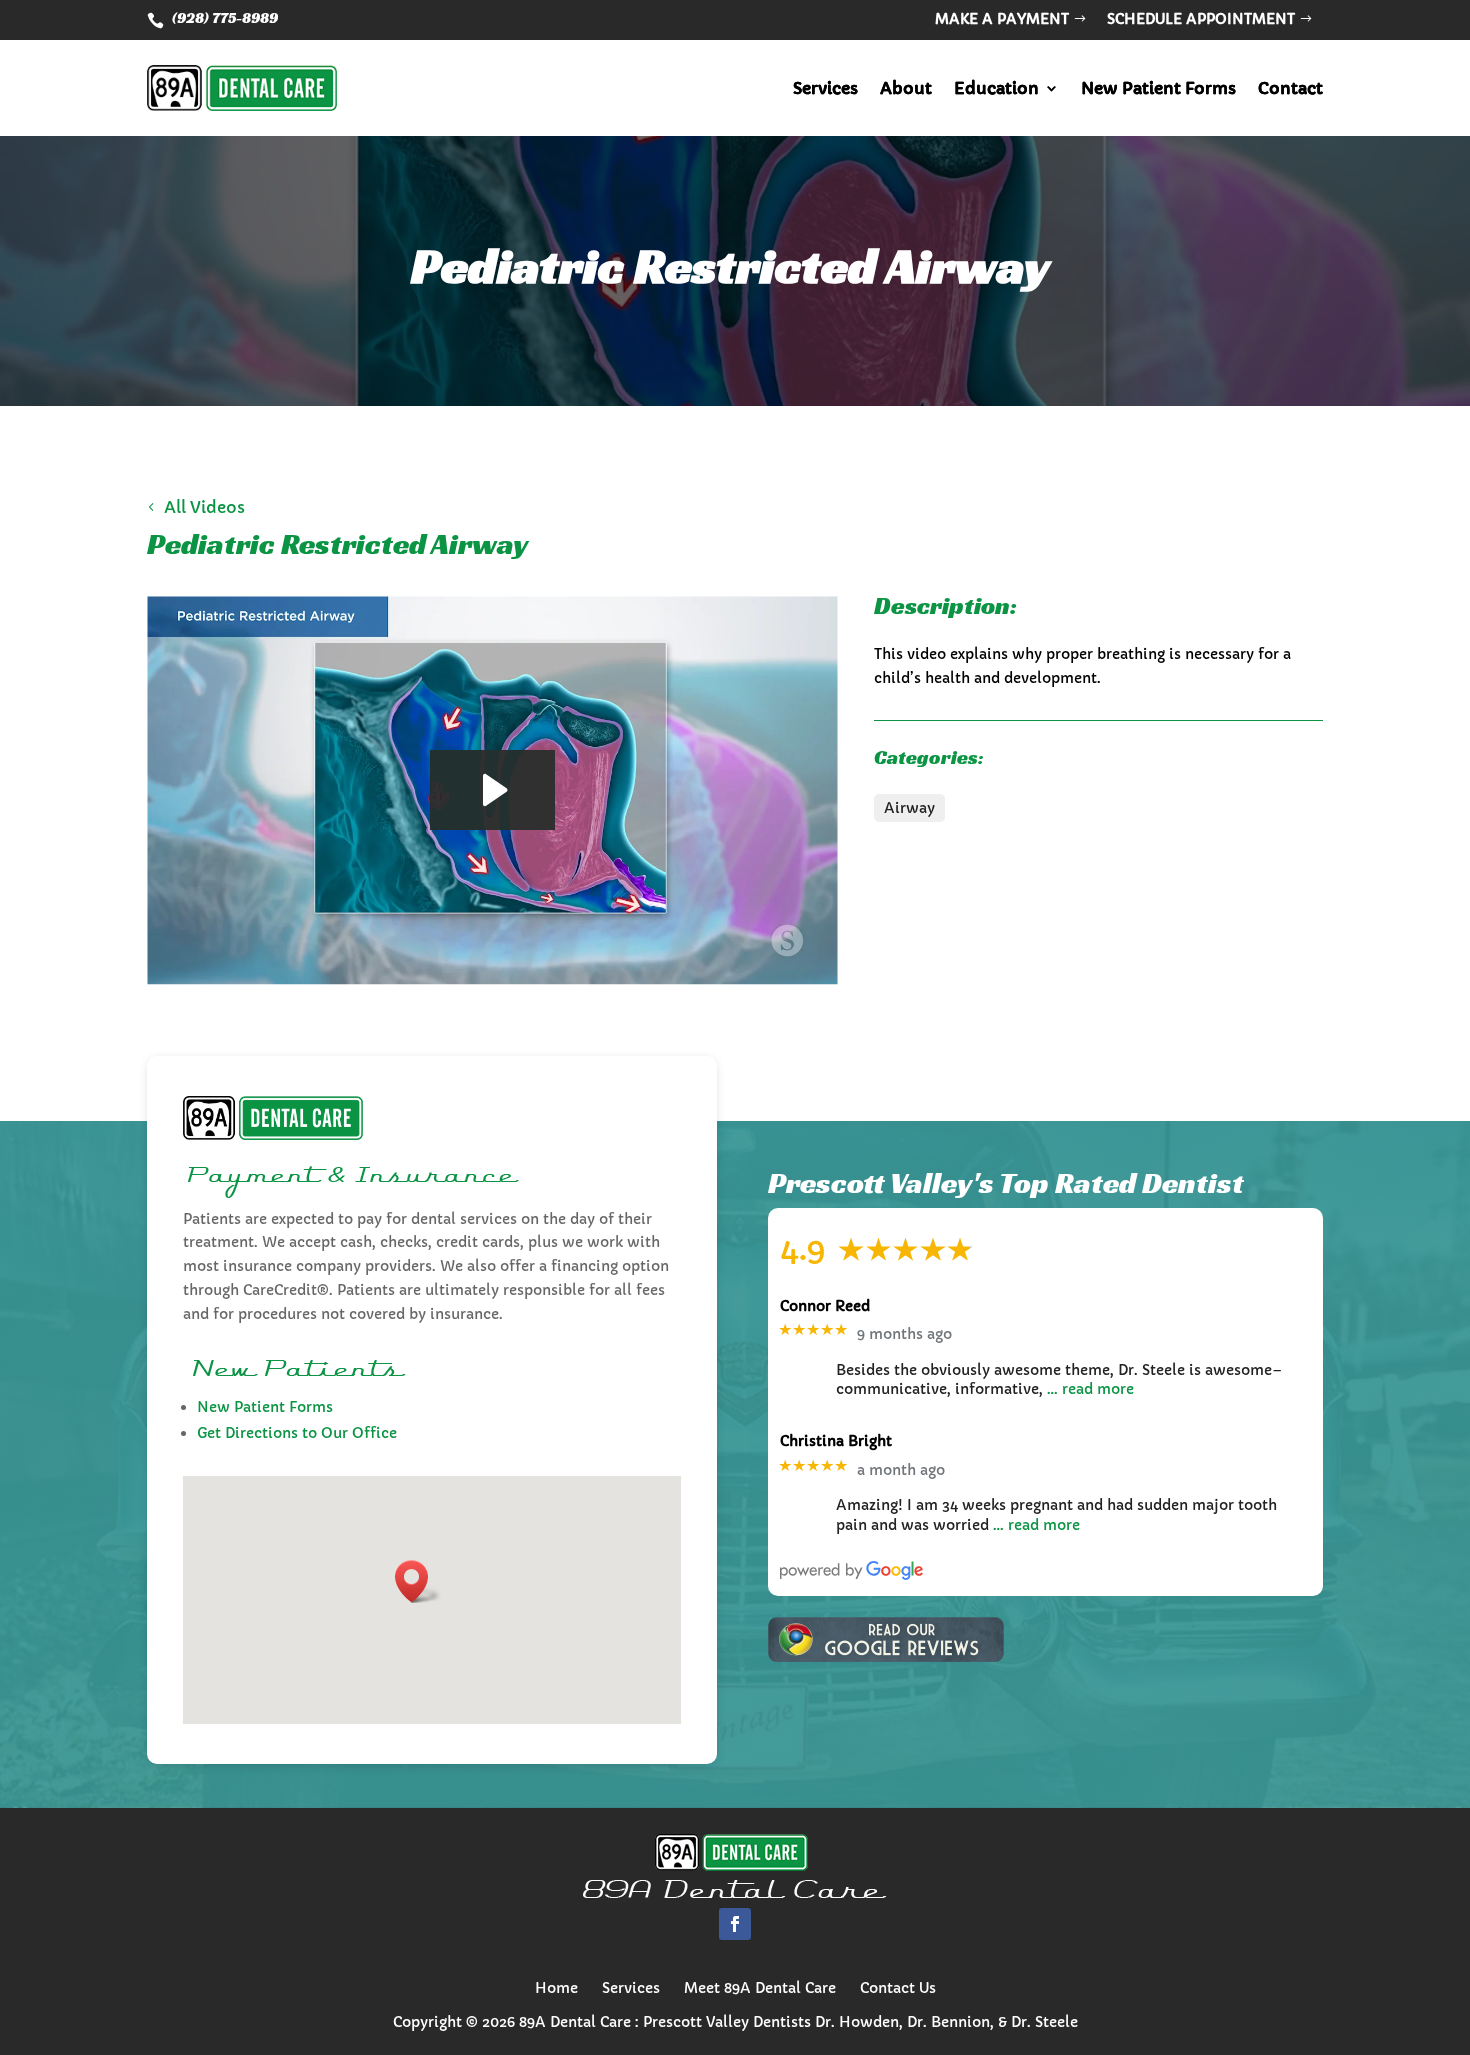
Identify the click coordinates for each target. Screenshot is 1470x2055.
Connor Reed (825, 1306)
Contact (1290, 88)
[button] (418, 1581)
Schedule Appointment (1201, 19)
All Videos (204, 507)
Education (996, 88)
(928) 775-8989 (225, 17)
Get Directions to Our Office (297, 1433)
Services (825, 88)
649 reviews (1032, 1254)
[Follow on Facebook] (735, 1924)
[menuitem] (556, 1988)
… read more (1090, 1389)
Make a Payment (1002, 19)
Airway (909, 808)
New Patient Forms (1158, 88)
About (906, 88)
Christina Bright (836, 1441)
